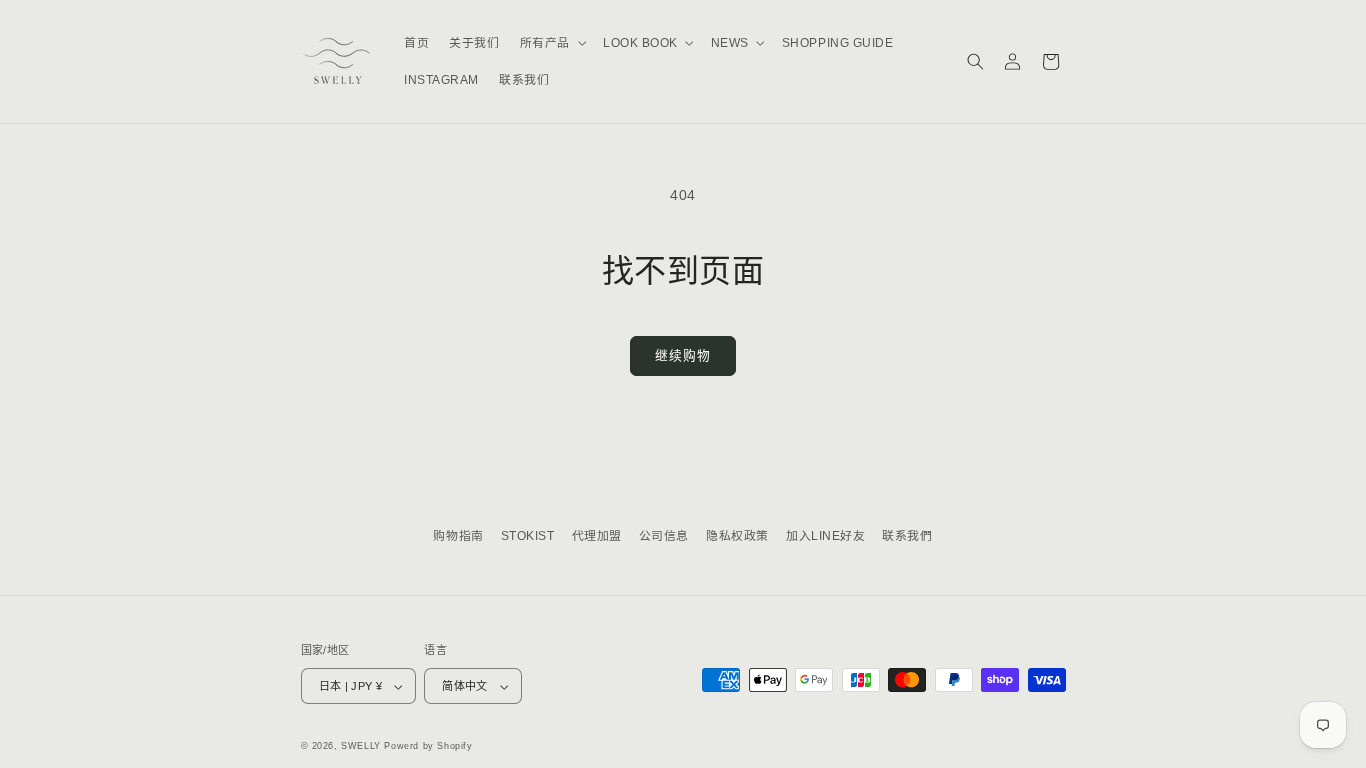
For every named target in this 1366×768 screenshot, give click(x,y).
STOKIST (528, 536)
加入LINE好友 (825, 536)
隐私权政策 (737, 536)
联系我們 (907, 536)
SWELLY (361, 746)
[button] (551, 43)
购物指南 (458, 536)
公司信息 (664, 536)
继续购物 (682, 355)
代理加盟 (597, 536)
